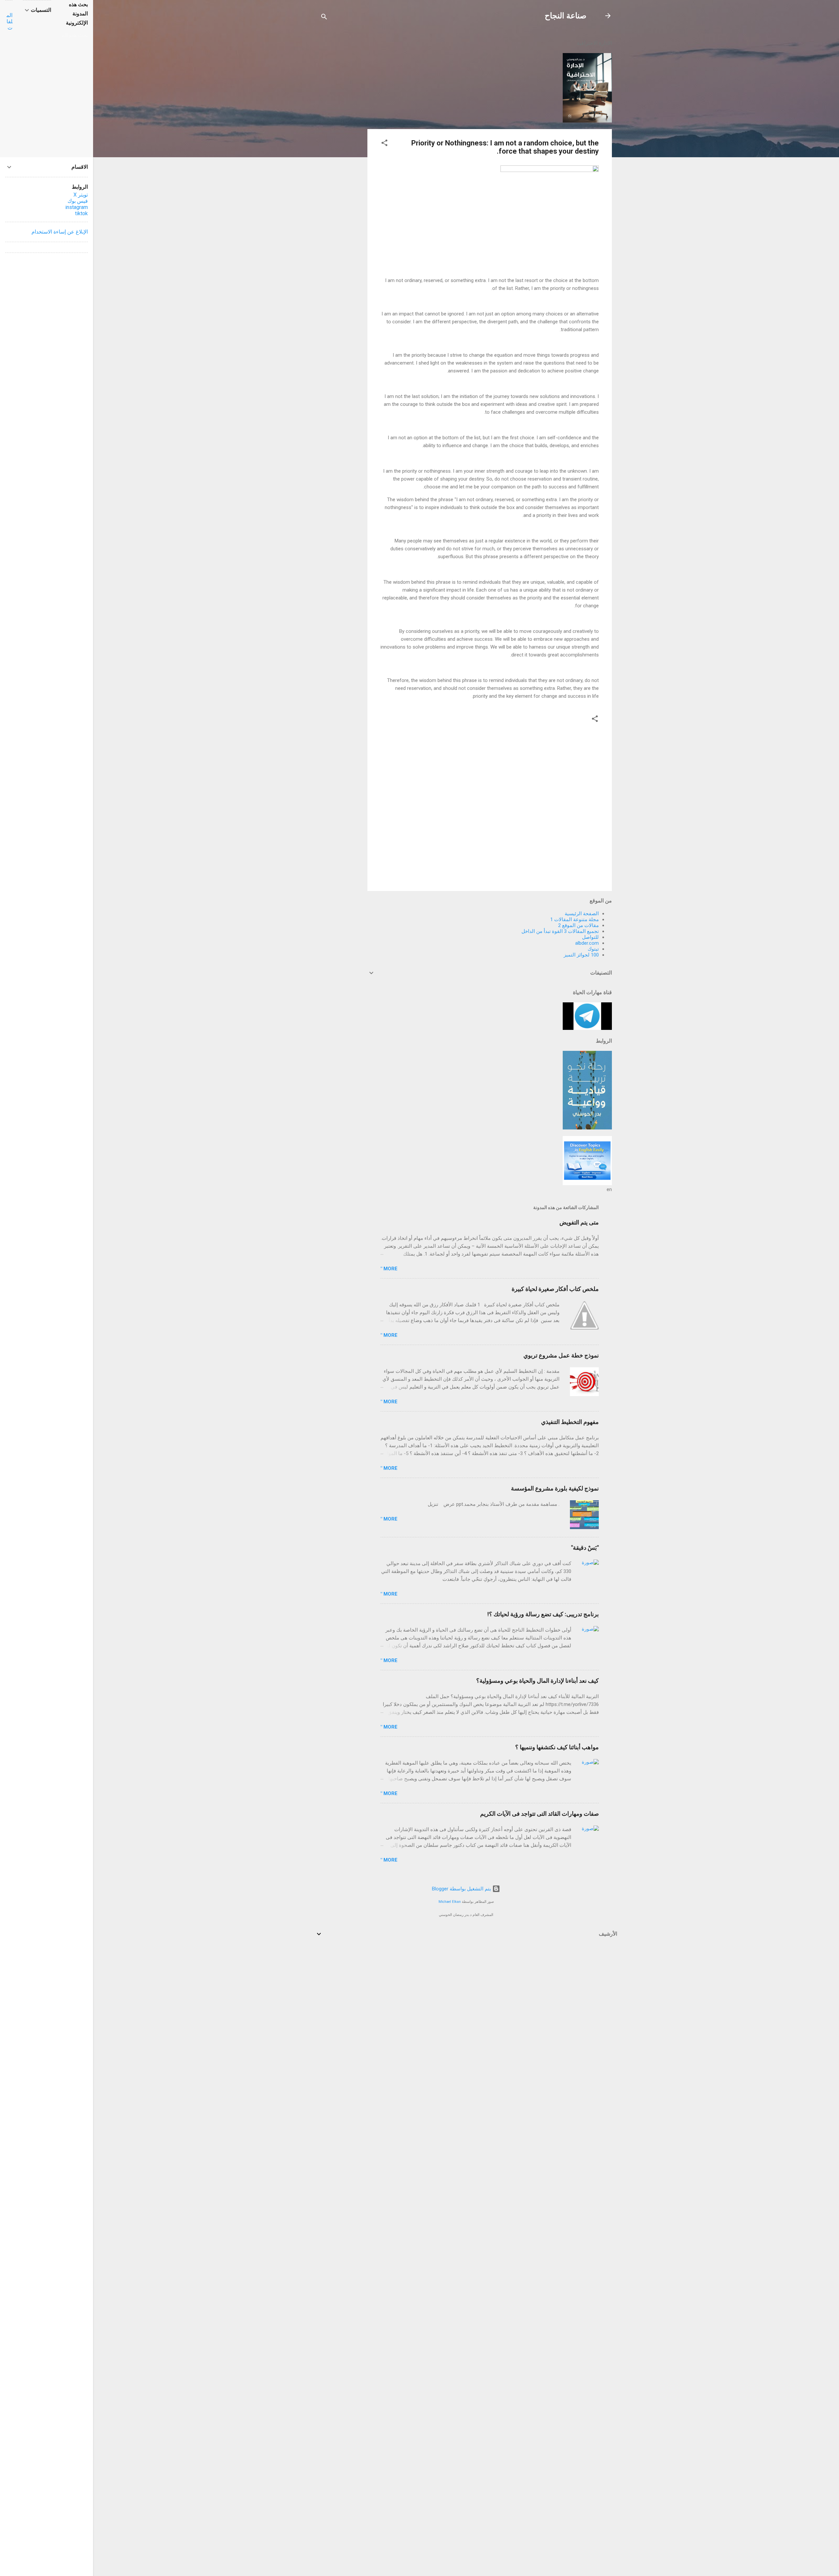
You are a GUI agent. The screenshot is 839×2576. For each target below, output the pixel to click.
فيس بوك (78, 201)
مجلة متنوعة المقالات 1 (575, 919)
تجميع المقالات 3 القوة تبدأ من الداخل (560, 931)
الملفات (10, 21)
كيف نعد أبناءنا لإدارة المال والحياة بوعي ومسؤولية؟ (537, 1681)
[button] (384, 144)
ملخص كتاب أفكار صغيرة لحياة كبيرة (555, 1289)
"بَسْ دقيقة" (585, 1548)
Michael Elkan (450, 1902)
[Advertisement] (341, 132)
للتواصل (590, 937)
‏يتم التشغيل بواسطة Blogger (462, 1889)
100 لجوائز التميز (581, 955)
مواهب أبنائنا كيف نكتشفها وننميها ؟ (557, 1747)
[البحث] (324, 18)
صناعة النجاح (566, 16)
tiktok (81, 213)
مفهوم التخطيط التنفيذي (570, 1422)
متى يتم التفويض (579, 1222)
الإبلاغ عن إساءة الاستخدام (60, 232)
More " (389, 1269)
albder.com (587, 943)
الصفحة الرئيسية (582, 914)
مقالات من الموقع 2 (578, 925)
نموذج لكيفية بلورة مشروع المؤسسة (555, 1488)
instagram (77, 207)
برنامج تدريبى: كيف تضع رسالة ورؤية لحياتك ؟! (543, 1614)
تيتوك (593, 949)
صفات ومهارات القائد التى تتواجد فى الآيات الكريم (539, 1814)
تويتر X (81, 195)
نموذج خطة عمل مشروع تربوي (561, 1355)
